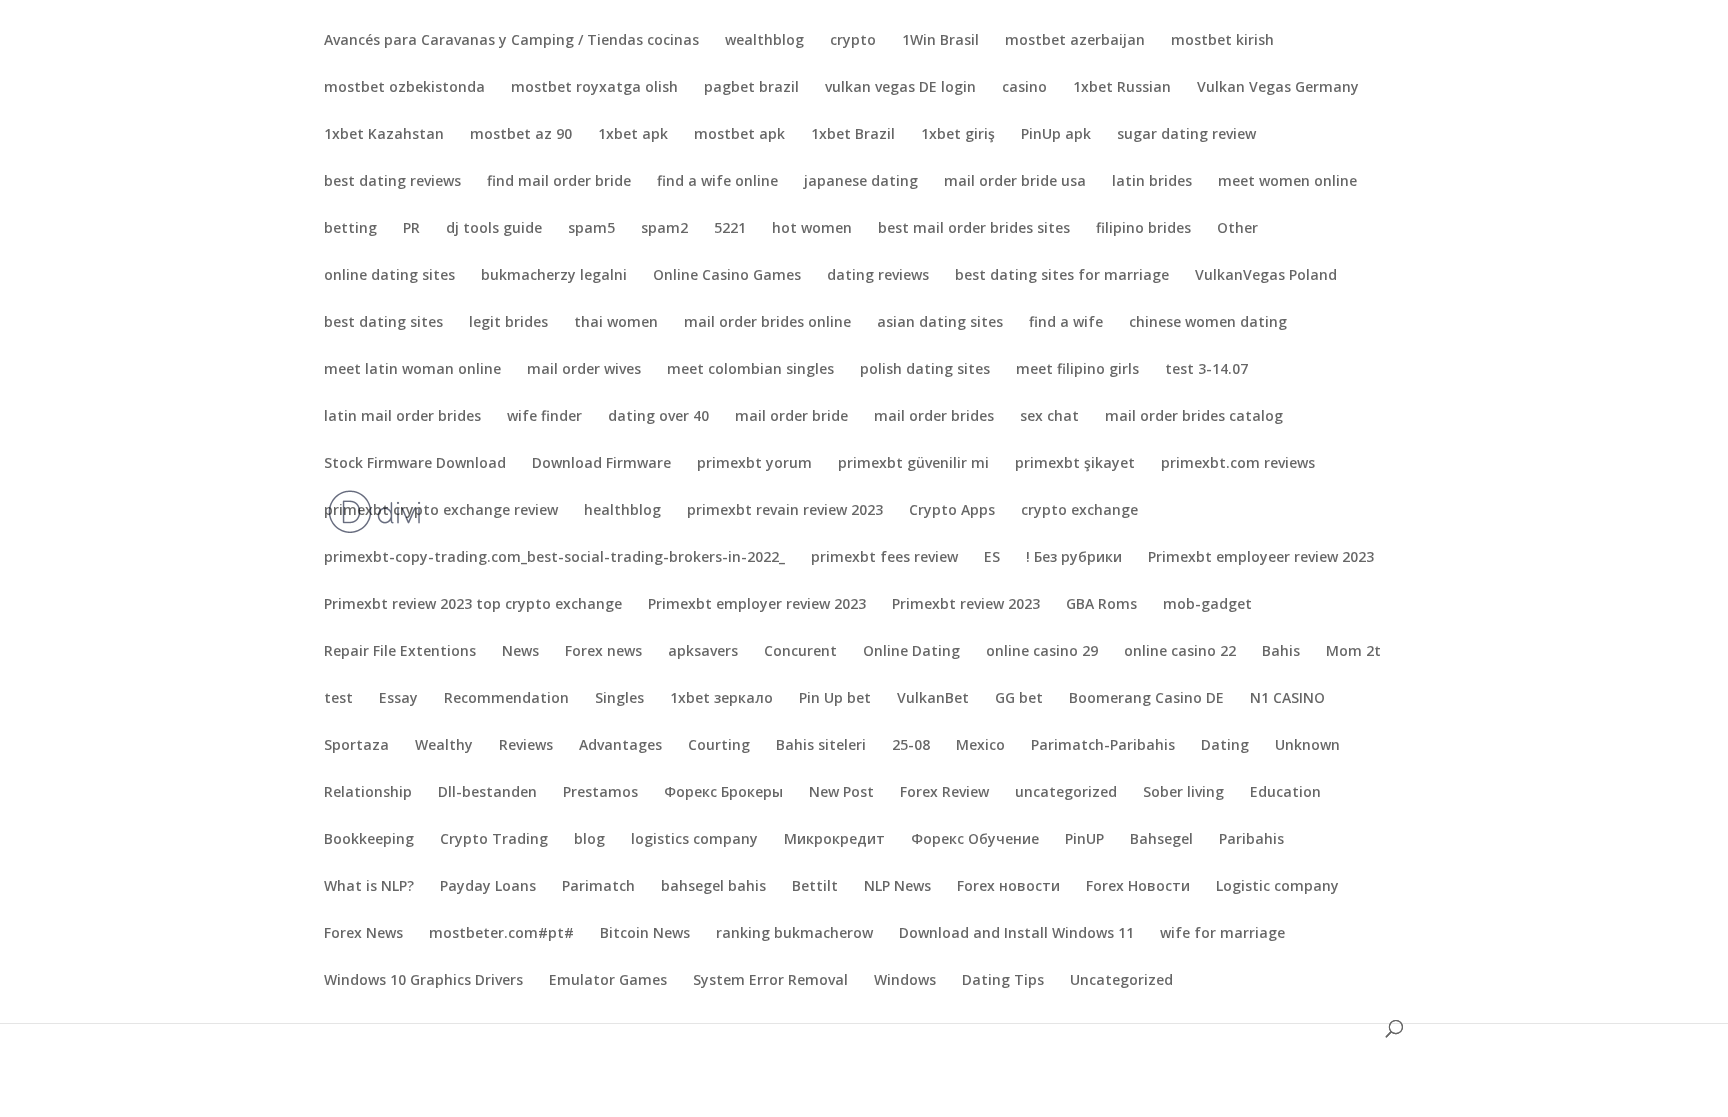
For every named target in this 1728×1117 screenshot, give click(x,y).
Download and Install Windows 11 (1016, 934)
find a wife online (717, 182)
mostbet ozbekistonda (404, 88)
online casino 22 (1180, 652)
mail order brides (934, 417)
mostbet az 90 (521, 135)
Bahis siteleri (821, 746)
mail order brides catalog (1194, 417)
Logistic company (1277, 887)
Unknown (1307, 746)
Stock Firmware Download (415, 464)
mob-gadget (1207, 605)
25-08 (911, 746)
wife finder (544, 417)
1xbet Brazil (853, 135)
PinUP (1084, 840)
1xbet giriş (958, 135)
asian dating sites (940, 323)
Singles (619, 699)
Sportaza (356, 746)
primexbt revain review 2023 (785, 511)
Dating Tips (1003, 981)
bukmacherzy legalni (554, 276)
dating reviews (878, 276)
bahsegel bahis (713, 887)
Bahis (1281, 652)
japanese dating (861, 182)
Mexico (980, 746)
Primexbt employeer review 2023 (1261, 558)
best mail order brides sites (974, 229)
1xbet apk (633, 135)
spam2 (664, 229)
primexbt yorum (754, 464)
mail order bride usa (1015, 182)
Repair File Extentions (400, 652)
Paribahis (1251, 840)
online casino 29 (1042, 652)
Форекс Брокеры (723, 793)
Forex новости (1008, 887)
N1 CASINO (1287, 699)
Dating (1225, 746)
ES (992, 558)
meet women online (1287, 182)
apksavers (703, 652)
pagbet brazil (751, 88)
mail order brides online (767, 323)
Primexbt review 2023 (966, 605)
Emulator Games (608, 981)
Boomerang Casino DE (1146, 699)
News (520, 652)
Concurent (800, 652)
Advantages (620, 746)
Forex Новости (1138, 887)
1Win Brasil (940, 41)
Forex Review (944, 793)
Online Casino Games (727, 276)
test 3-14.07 (1206, 370)
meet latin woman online (412, 370)
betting (350, 229)
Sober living (1183, 793)
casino (1024, 88)
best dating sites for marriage (1062, 276)
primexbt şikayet (1075, 464)
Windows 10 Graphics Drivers (423, 981)
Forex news (603, 652)
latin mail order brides (402, 417)
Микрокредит (834, 840)
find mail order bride (559, 182)
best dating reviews (392, 182)
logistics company (694, 840)
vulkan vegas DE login (900, 88)
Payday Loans (488, 887)
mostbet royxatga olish (594, 88)
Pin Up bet (835, 699)
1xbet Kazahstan (384, 135)
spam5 (591, 229)
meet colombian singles (750, 370)
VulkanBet (933, 699)
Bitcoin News (645, 934)
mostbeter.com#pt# (501, 934)
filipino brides (1143, 229)
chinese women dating (1208, 323)
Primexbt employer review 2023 (757, 605)
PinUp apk (1056, 135)
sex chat (1049, 417)
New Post (841, 793)
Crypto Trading (494, 840)
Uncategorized (1121, 981)
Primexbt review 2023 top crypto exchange (473, 605)
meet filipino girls (1077, 370)
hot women (812, 229)
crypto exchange (1079, 511)
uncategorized (1066, 793)
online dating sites (389, 276)
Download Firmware (601, 464)
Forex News (363, 934)
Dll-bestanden (487, 793)
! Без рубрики (1074, 558)
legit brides (508, 323)
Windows (905, 981)
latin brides (1152, 182)
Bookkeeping (369, 840)
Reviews (526, 746)
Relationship (368, 793)
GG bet (1019, 699)
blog (589, 840)
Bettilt (815, 887)
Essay (398, 699)
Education (1285, 793)
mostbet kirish (1222, 41)
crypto (853, 41)
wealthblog (764, 41)
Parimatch (598, 887)
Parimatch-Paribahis (1103, 746)
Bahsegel (1161, 840)
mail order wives (584, 370)
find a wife (1066, 323)
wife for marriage (1222, 934)
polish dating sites (925, 370)
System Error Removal (770, 981)
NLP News (897, 887)
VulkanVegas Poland (1266, 276)
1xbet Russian (1122, 88)
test (338, 699)
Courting (719, 746)
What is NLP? (369, 887)
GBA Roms (1101, 605)
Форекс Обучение (975, 840)
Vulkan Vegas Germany (1278, 88)
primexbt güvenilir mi (913, 464)
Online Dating (911, 652)
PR (411, 229)
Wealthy (444, 746)
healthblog (622, 511)
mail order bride (791, 417)
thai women (616, 323)
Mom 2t (1353, 652)
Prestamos (600, 793)
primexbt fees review (884, 558)
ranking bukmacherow (794, 934)
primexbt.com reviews (1238, 464)
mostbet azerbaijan (1075, 41)
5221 (730, 229)
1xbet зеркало (721, 699)
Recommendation (506, 699)
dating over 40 (658, 417)
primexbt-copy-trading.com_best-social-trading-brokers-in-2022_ (554, 558)
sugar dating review (1186, 135)
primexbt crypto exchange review (441, 511)
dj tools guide (494, 229)
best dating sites (383, 323)
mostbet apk (739, 135)
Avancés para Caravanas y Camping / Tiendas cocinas (511, 41)
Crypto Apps (952, 511)
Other (1237, 229)
